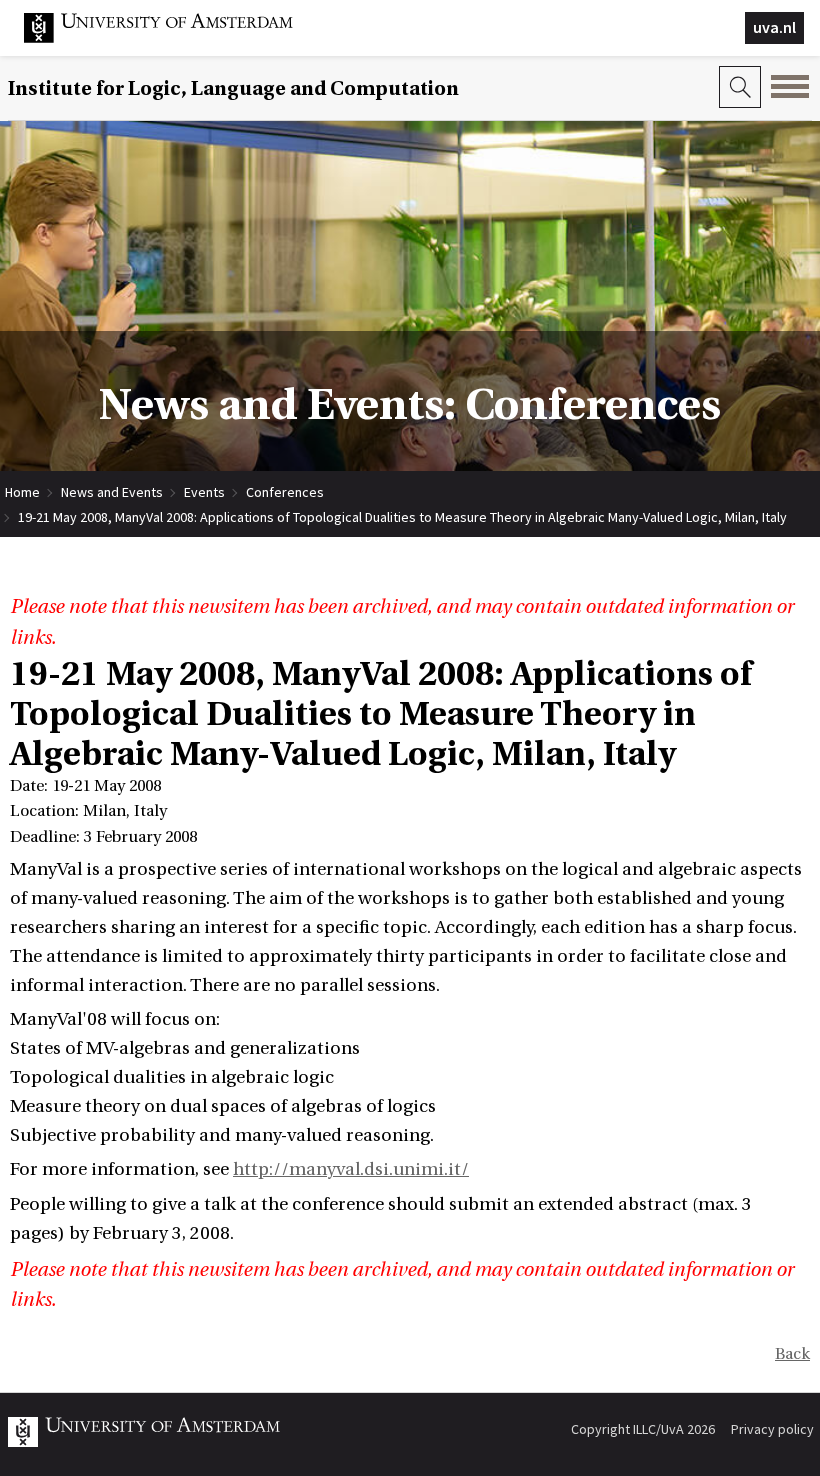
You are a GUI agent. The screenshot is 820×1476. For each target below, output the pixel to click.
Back (792, 1354)
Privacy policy (772, 1429)
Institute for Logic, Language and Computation (233, 88)
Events (204, 492)
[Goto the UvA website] (174, 38)
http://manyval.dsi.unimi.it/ (351, 1169)
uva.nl (774, 27)
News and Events (112, 492)
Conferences (285, 492)
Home (22, 492)
